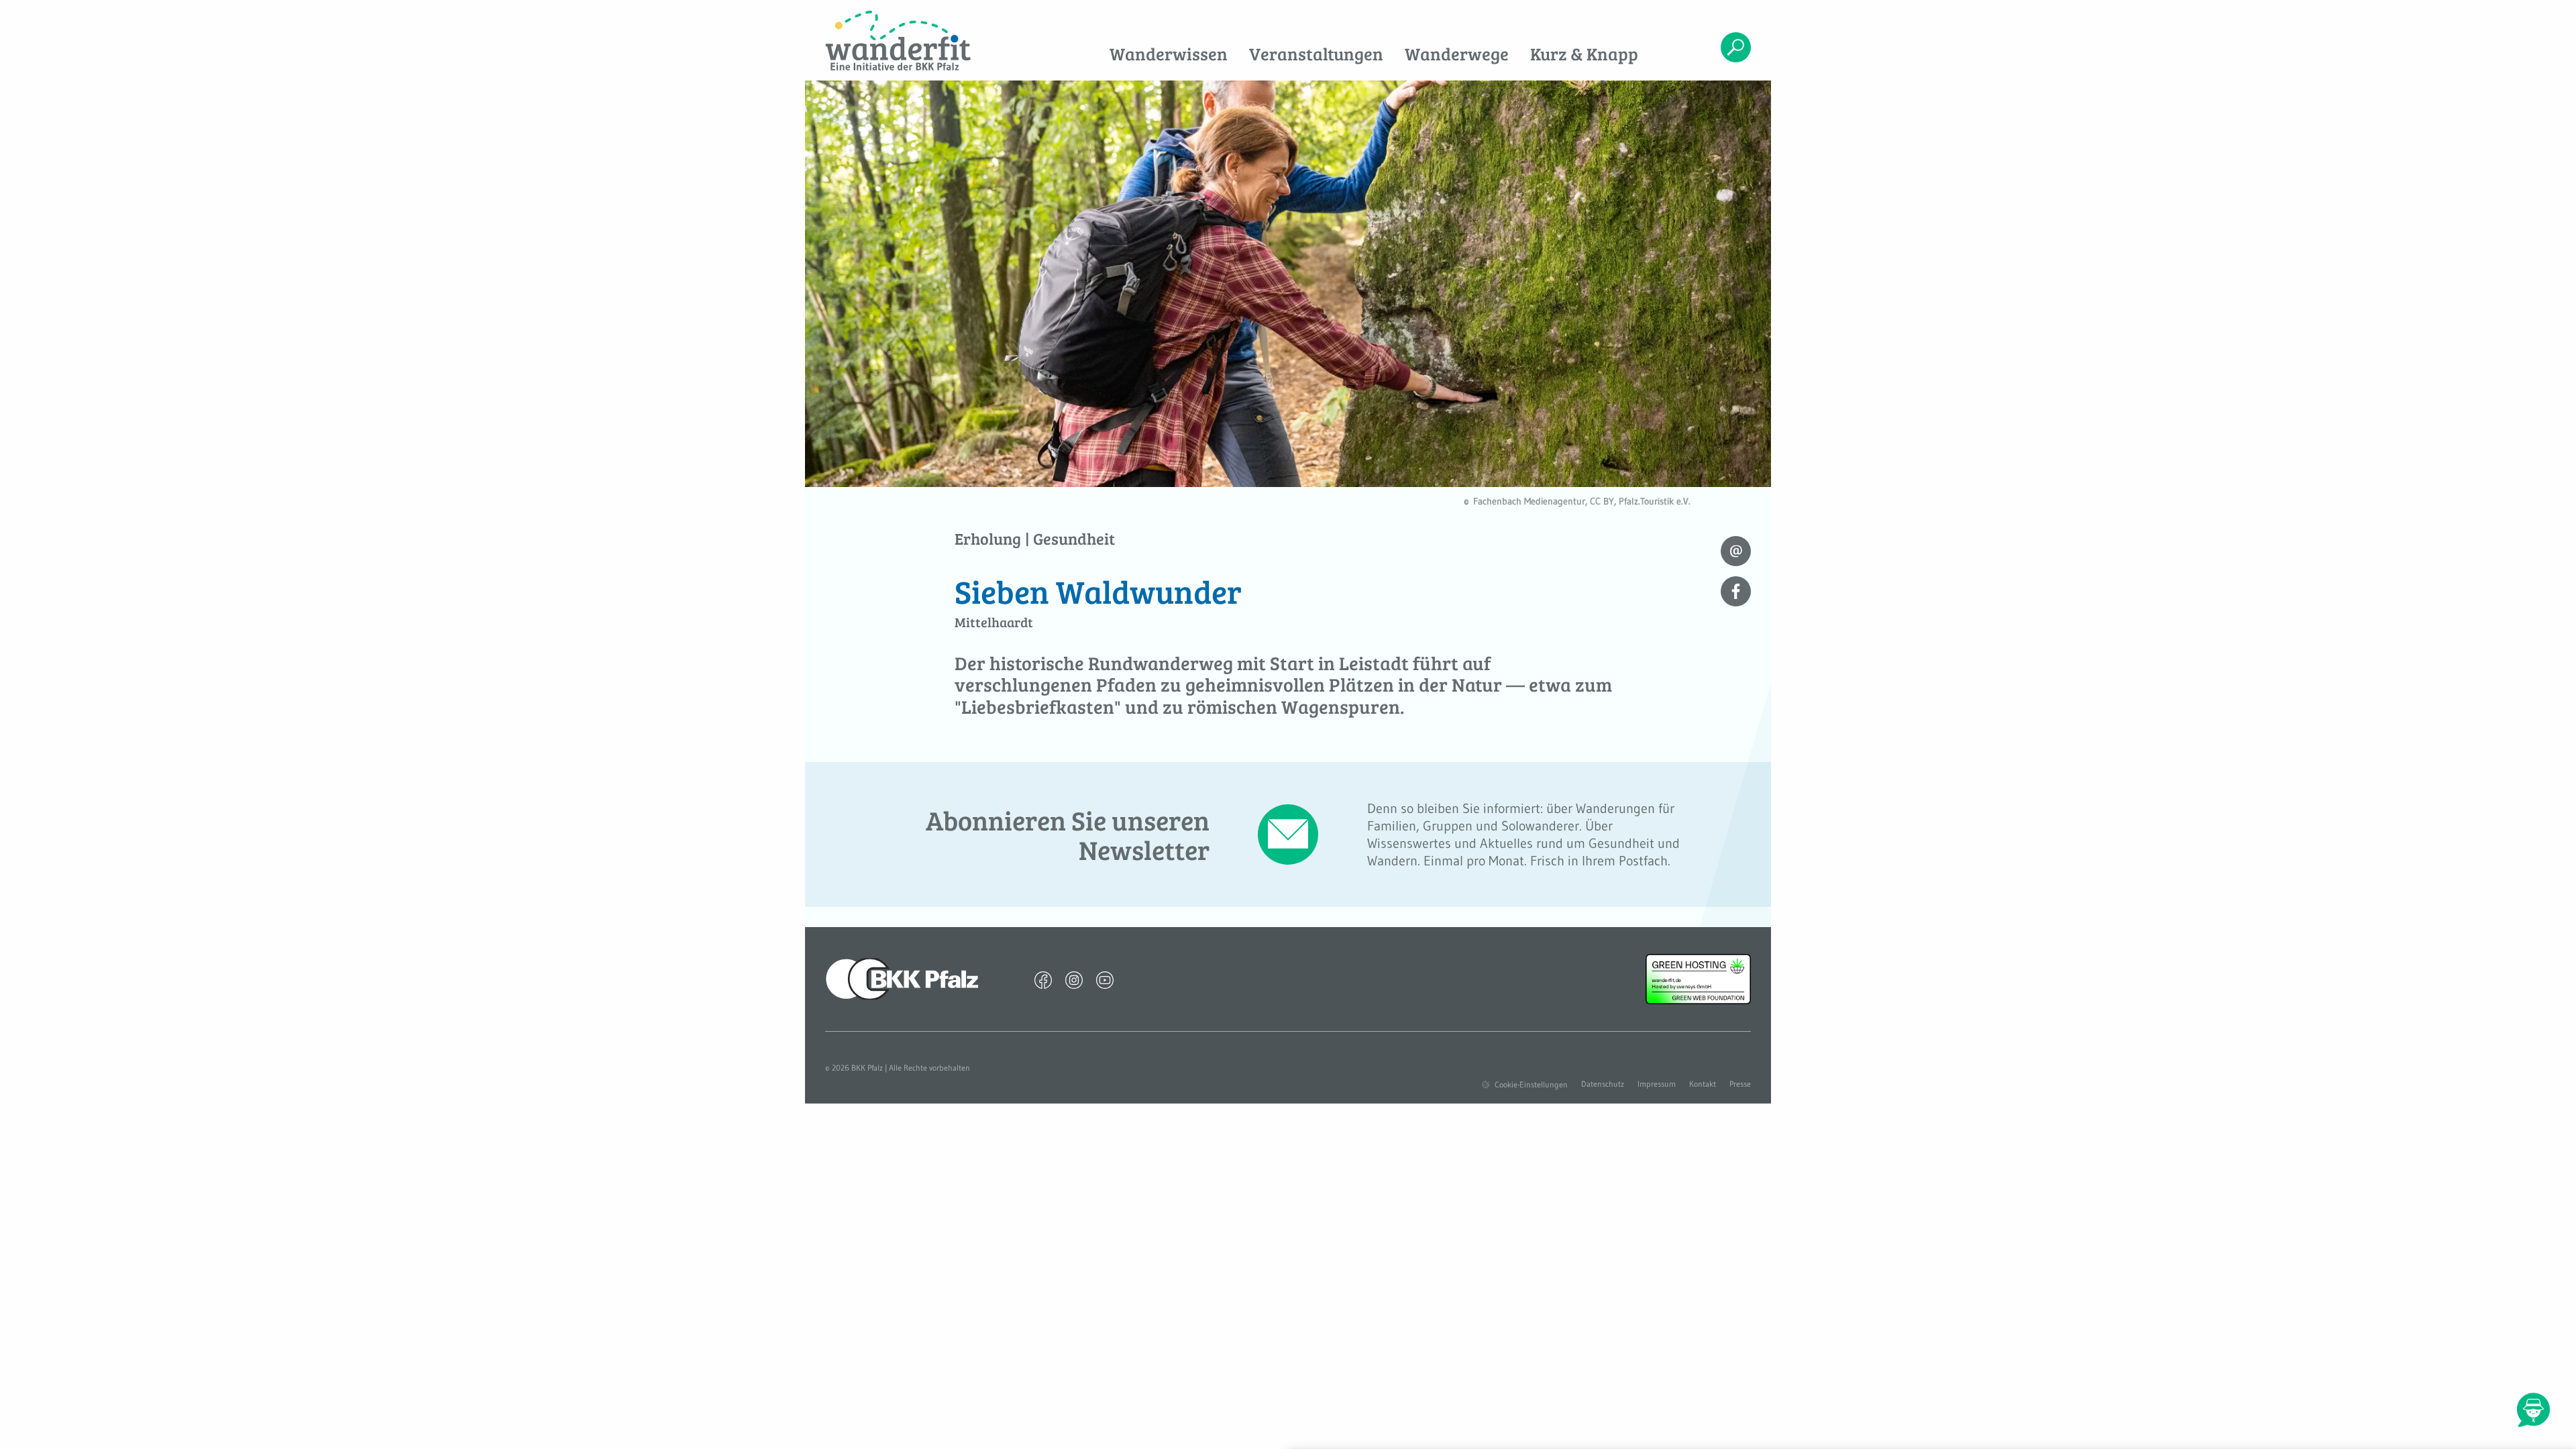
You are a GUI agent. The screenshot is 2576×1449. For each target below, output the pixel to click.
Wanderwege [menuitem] (1457, 53)
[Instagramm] (1074, 979)
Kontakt (1703, 1084)
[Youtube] (1105, 979)
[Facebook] (1043, 979)
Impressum (1657, 1084)
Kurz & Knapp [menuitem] (1584, 53)
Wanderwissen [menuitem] (1169, 53)
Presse (1740, 1084)
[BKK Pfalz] (902, 978)
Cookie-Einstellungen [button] (1531, 1084)
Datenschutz (1603, 1084)
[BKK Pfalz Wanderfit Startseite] (931, 41)
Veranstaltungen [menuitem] (1316, 53)
